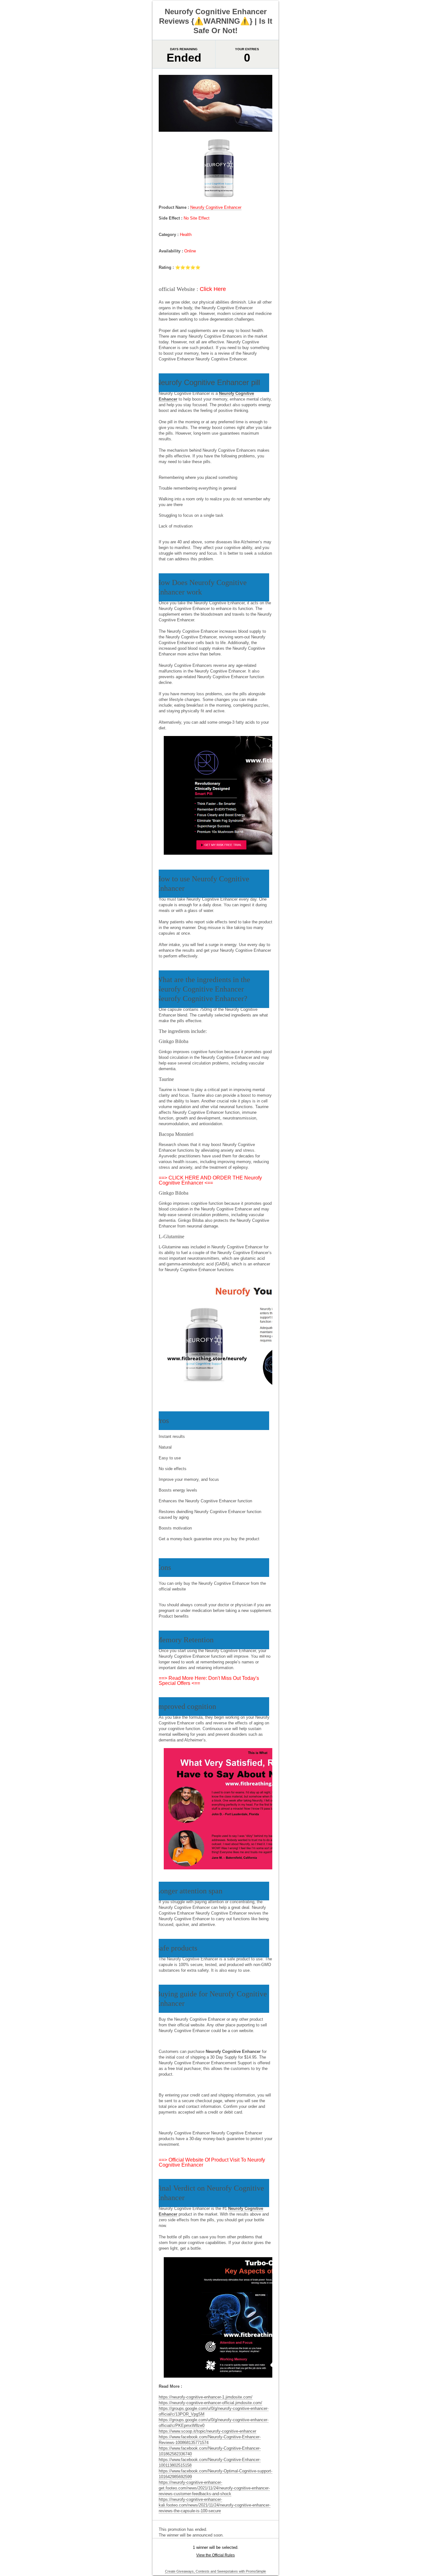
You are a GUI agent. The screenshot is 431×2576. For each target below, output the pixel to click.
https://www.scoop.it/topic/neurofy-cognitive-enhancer (207, 2431)
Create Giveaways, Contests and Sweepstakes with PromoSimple (215, 2571)
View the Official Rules (215, 2555)
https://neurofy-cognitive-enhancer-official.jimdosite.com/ (210, 2403)
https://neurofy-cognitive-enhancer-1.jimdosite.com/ (206, 2397)
